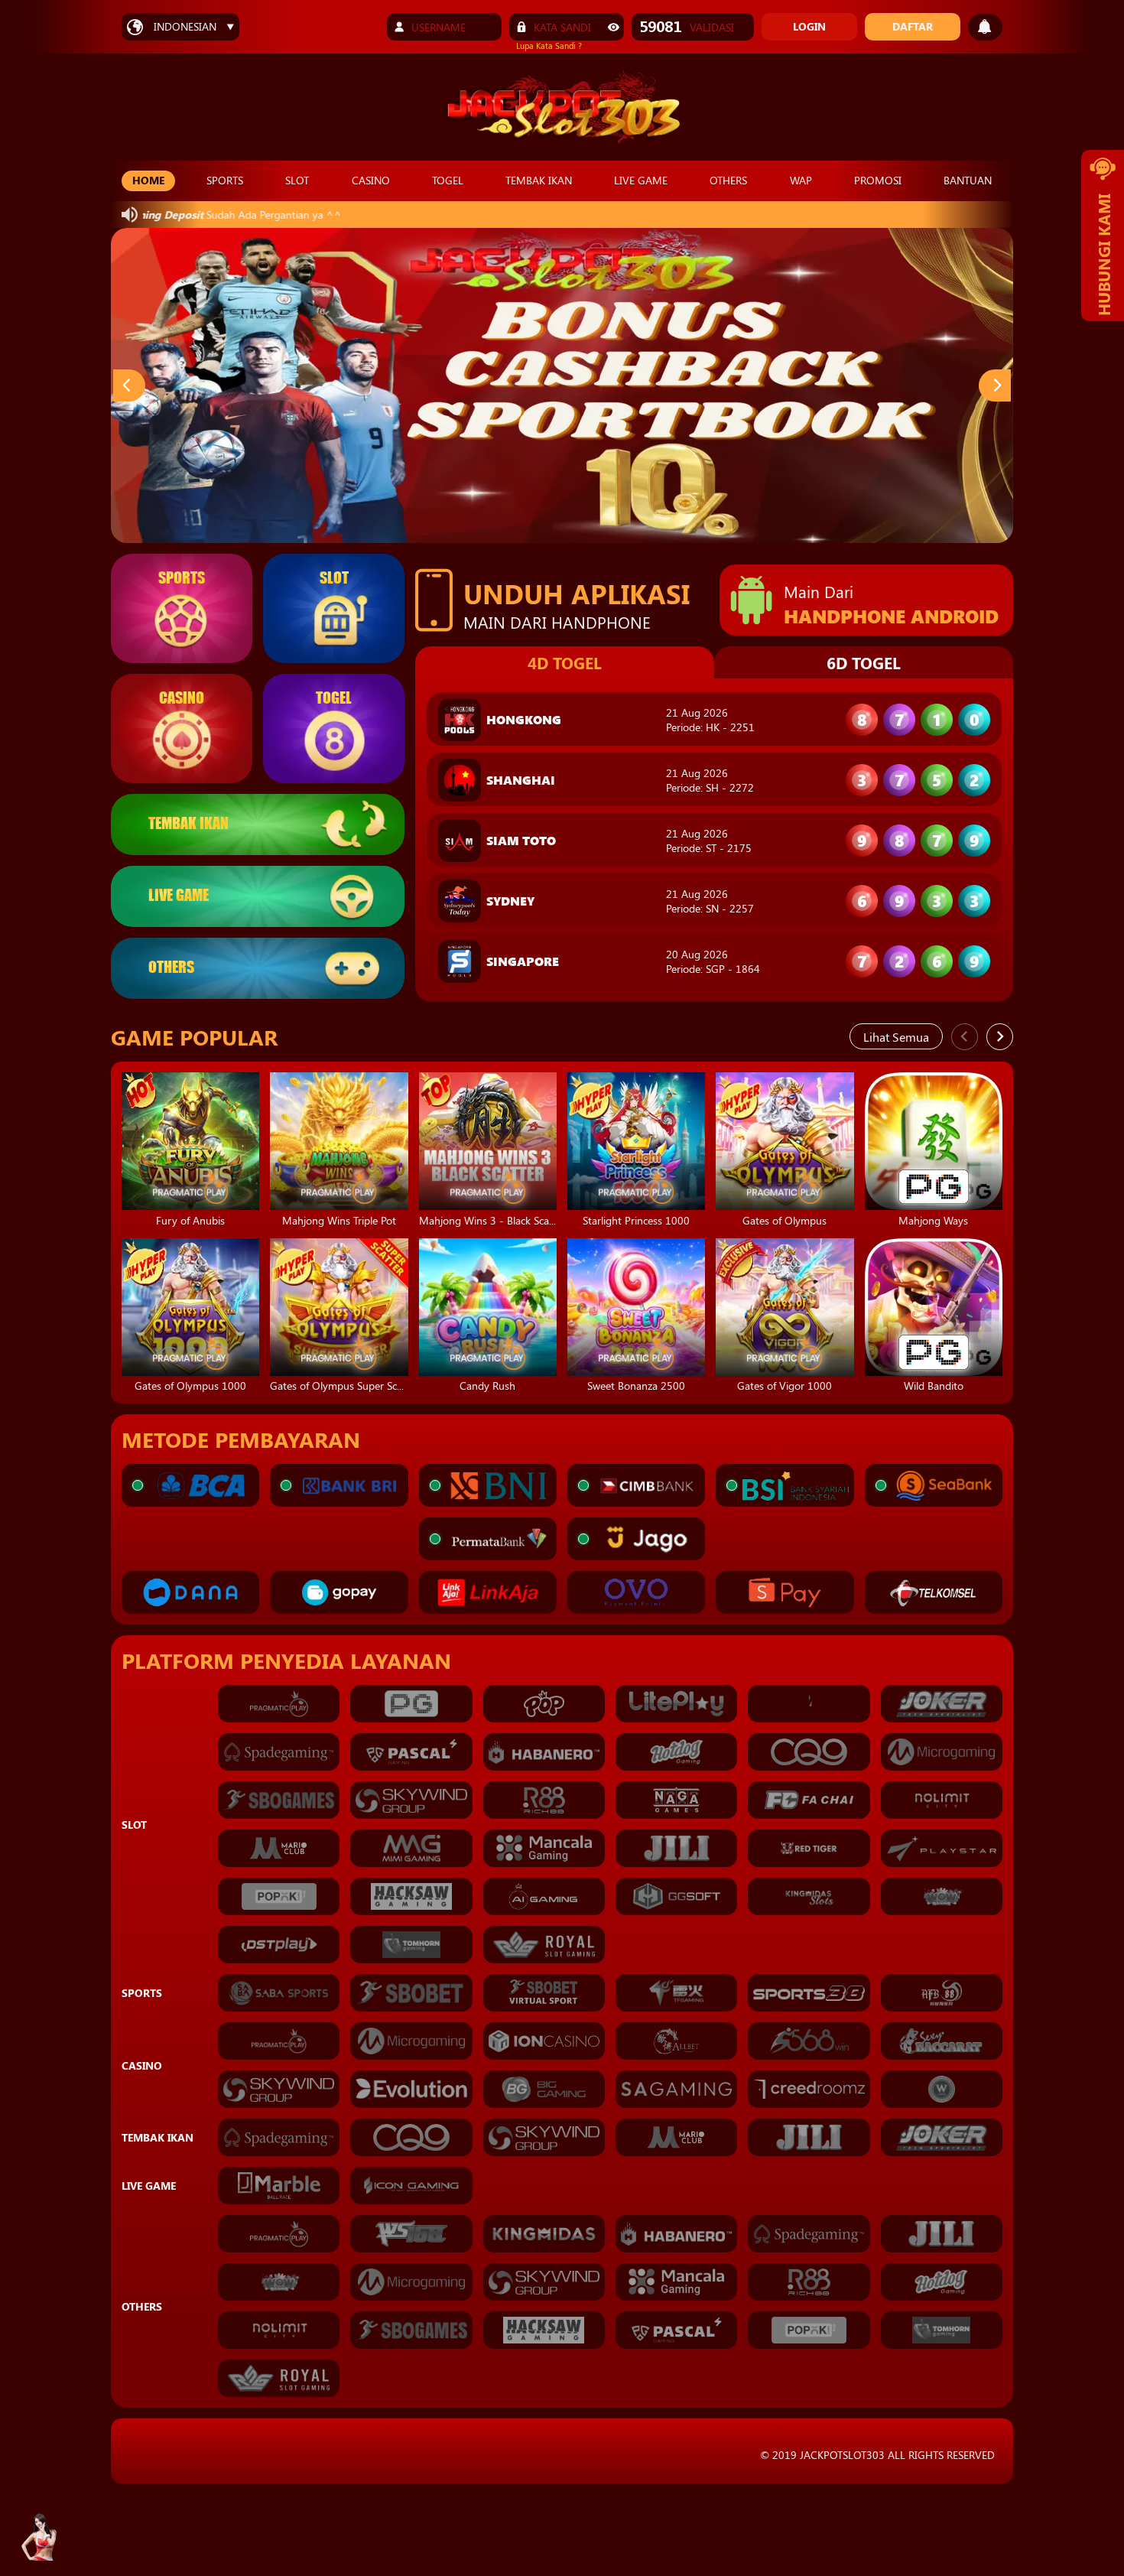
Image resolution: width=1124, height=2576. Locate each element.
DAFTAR (913, 26)
